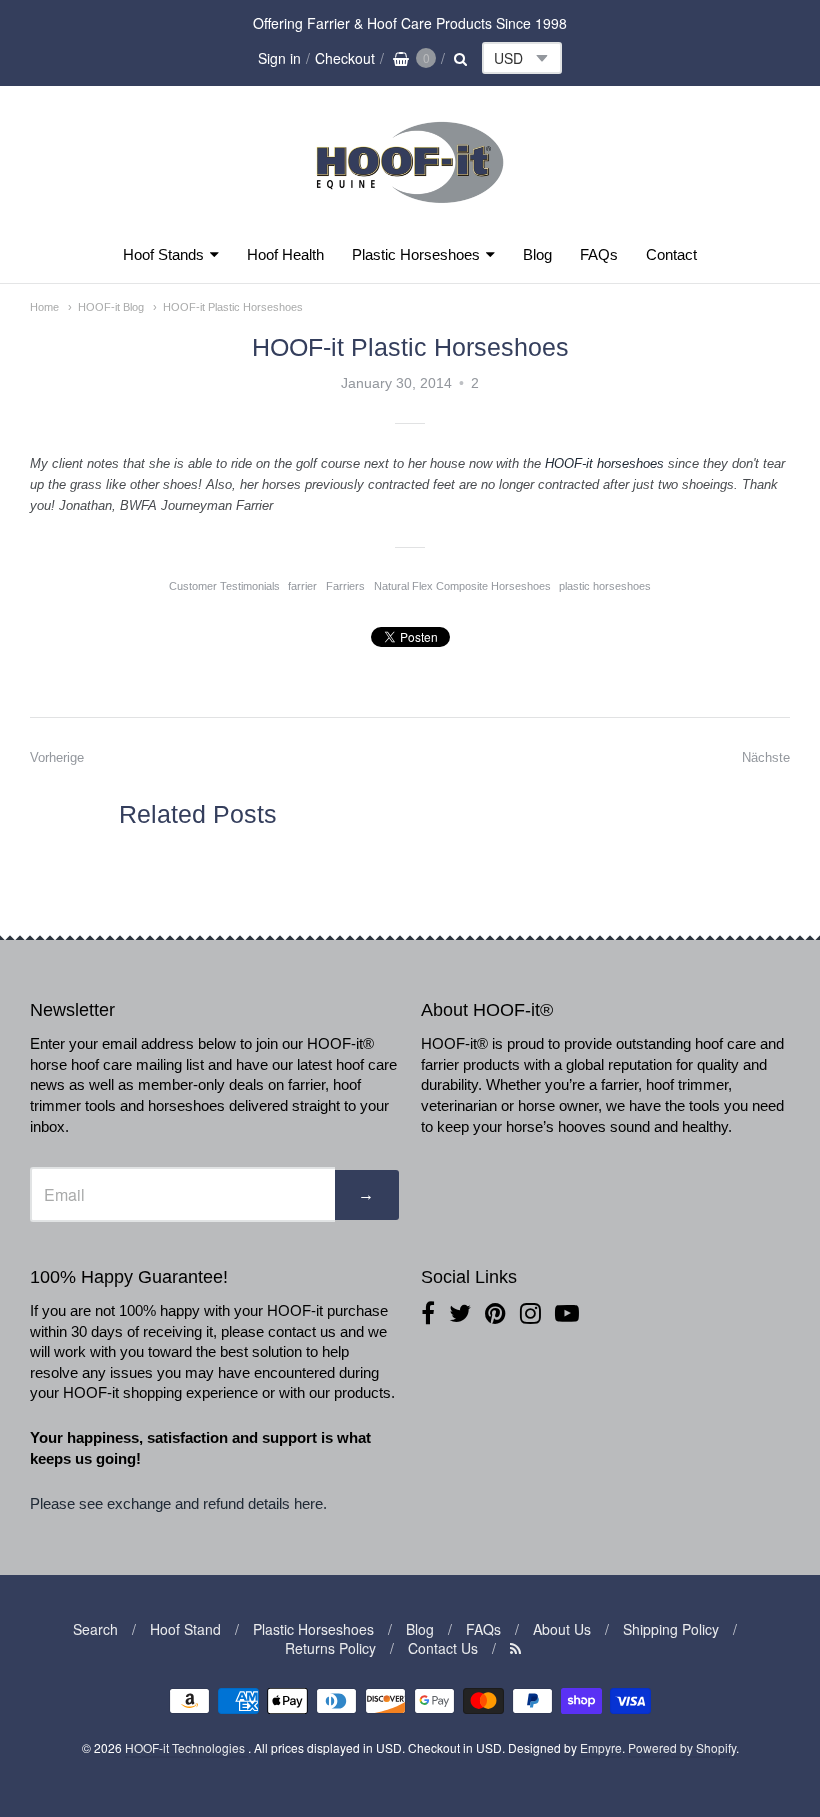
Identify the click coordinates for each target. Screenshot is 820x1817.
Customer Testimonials (224, 586)
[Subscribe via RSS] (515, 1648)
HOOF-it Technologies (186, 1747)
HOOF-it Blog (111, 307)
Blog (537, 254)
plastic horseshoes (605, 586)
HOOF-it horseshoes (606, 463)
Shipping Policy (671, 1629)
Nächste (766, 757)
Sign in (279, 58)
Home (44, 307)
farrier (302, 586)
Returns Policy (330, 1648)
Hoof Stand (185, 1629)
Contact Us (443, 1648)
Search (95, 1629)
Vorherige (57, 757)
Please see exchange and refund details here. (180, 1503)
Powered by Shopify (682, 1747)
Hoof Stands (163, 254)
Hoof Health (285, 254)
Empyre (601, 1747)
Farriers (345, 586)
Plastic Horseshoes (416, 254)
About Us (562, 1629)
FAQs (599, 254)
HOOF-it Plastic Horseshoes (233, 307)
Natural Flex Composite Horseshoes (462, 586)
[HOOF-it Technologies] (410, 208)
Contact (671, 254)
